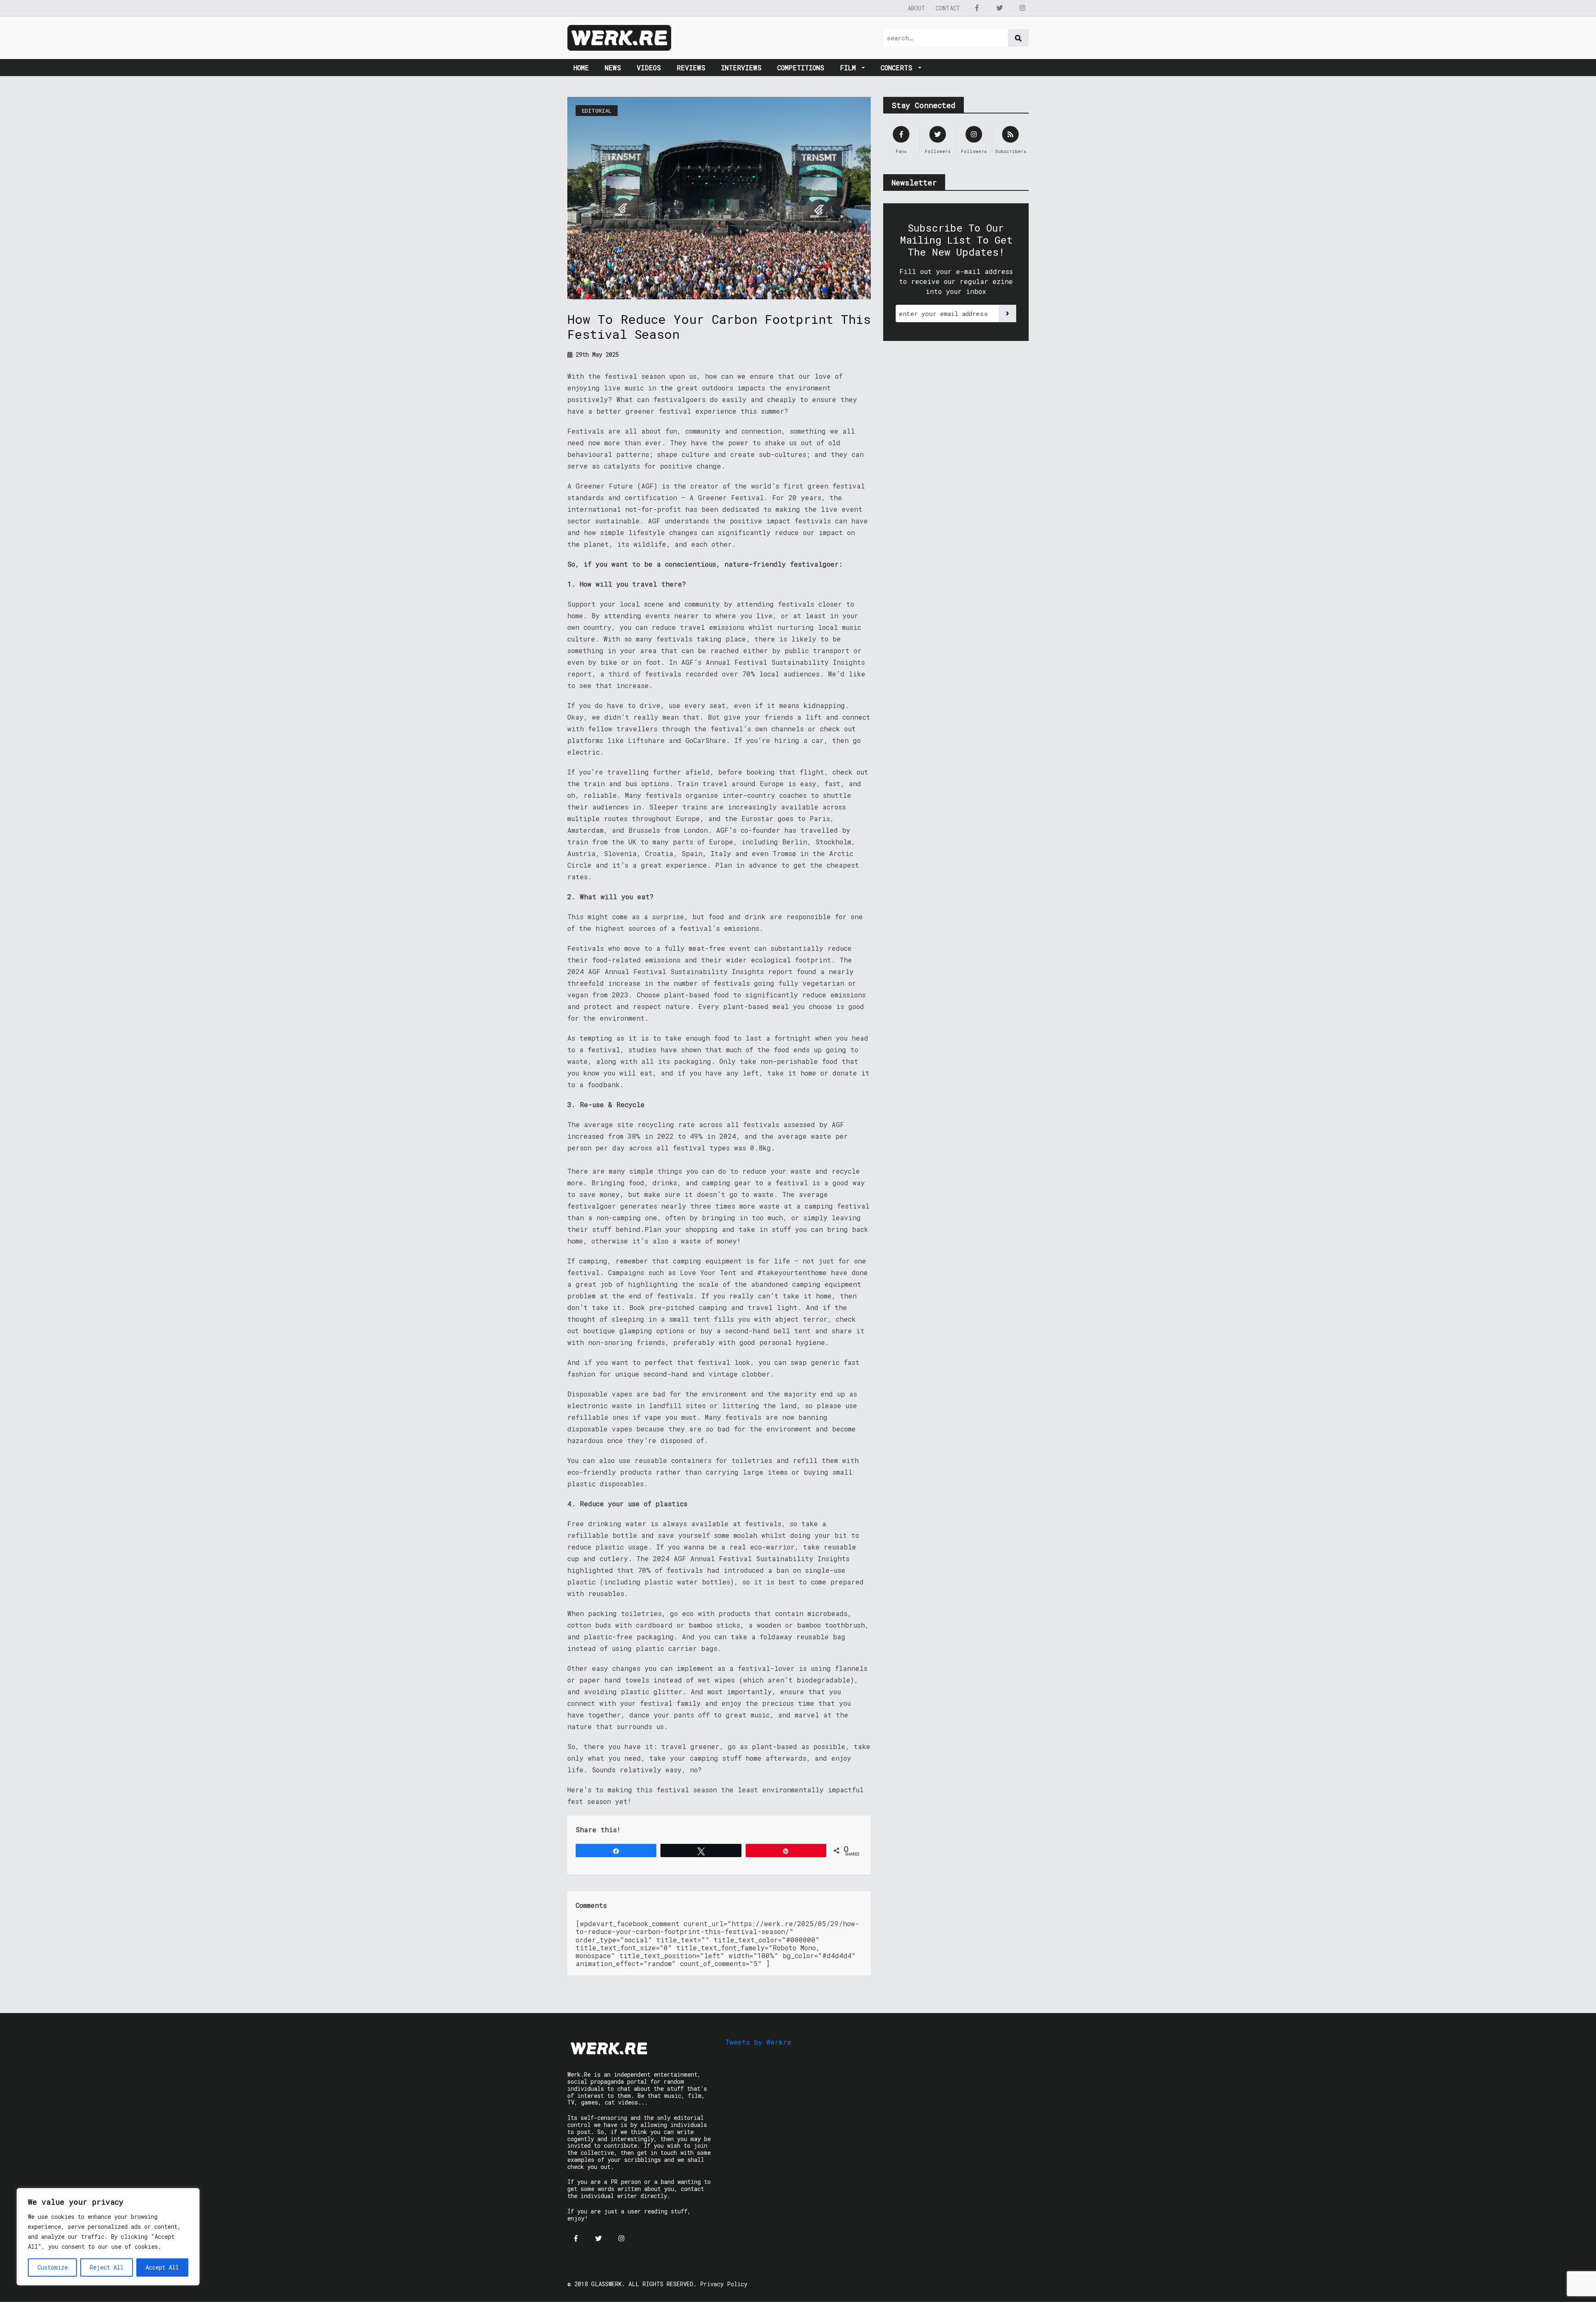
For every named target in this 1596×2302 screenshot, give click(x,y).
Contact (948, 8)
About (916, 8)
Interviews (741, 68)
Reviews (691, 68)
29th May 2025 (596, 354)
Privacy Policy (724, 2284)
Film (850, 68)
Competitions (801, 68)
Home (581, 68)
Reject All (107, 2267)
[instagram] (1022, 8)
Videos (649, 68)
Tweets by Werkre (758, 2042)
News (613, 68)
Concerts (899, 68)
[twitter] (1000, 8)
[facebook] (977, 8)
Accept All (162, 2267)
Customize (53, 2267)
